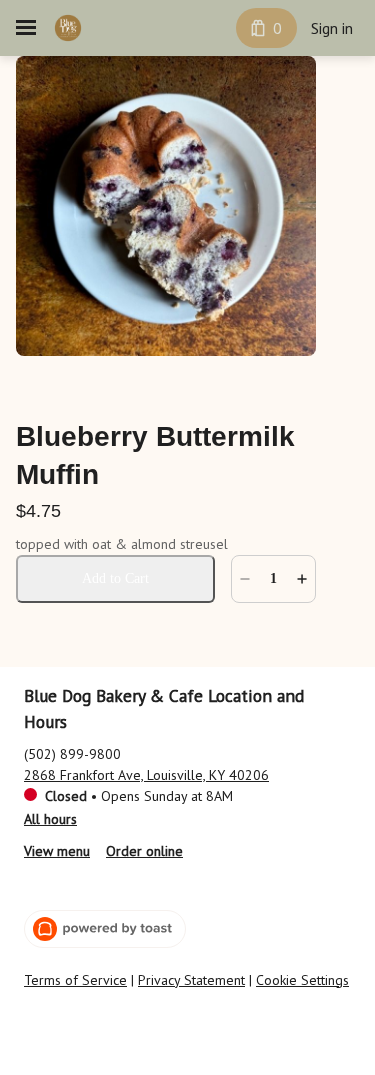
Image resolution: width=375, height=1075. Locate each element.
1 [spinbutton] (273, 578)
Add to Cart (115, 578)
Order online (144, 851)
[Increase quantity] (302, 579)
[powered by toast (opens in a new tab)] (105, 929)
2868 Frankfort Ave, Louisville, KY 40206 (146, 775)
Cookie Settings (302, 980)
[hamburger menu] (26, 28)
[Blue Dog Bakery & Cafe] (68, 28)
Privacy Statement (191, 980)
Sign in (332, 28)
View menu (57, 851)
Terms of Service (75, 980)
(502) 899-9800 (72, 754)
